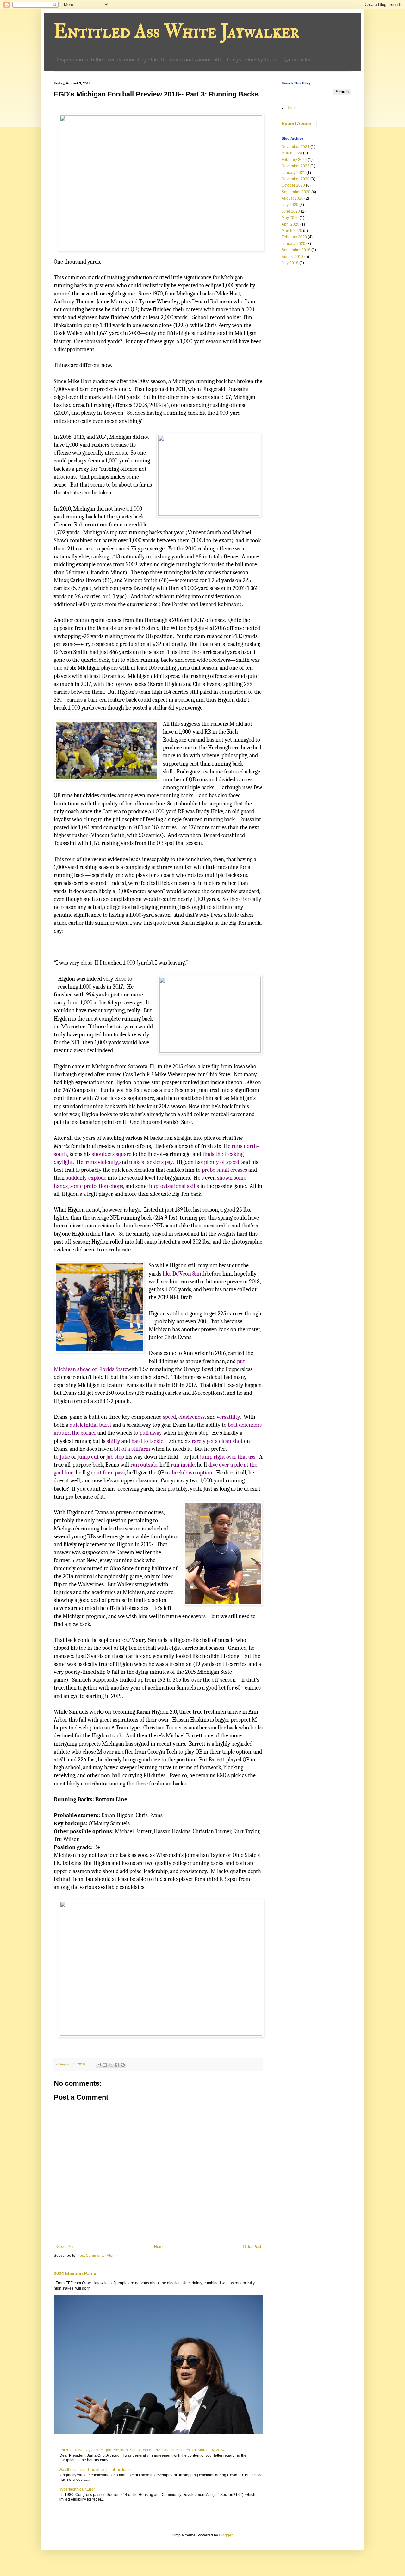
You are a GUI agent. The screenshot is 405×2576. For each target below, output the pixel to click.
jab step (115, 1457)
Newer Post (65, 2247)
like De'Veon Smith (184, 1274)
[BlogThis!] (105, 2065)
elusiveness (192, 1417)
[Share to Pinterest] (123, 2065)
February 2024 (294, 160)
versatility (228, 1417)
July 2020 (290, 205)
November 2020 (296, 179)
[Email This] (99, 2065)
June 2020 (291, 211)
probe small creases (224, 1170)
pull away (151, 1433)
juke (65, 1457)
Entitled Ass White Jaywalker (177, 31)
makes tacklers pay (151, 1162)
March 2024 (292, 153)
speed (169, 1417)
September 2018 (296, 250)
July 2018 (290, 263)
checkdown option (191, 1473)
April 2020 (290, 224)
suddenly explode (86, 1178)
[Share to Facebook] (117, 2065)
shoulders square (112, 1154)
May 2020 (290, 218)
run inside (183, 1465)
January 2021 (293, 173)
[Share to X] (111, 2065)
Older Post (252, 2247)
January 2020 (293, 244)
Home (159, 2247)
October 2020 (293, 185)
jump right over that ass (228, 1457)
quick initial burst (90, 1425)
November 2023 (296, 166)
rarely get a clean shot (217, 1441)
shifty (113, 1441)
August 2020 (293, 198)
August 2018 (293, 257)
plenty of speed (222, 1162)
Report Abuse (296, 123)
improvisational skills (174, 1186)
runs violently (102, 1162)
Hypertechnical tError (77, 2489)
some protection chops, (97, 1186)
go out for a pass (106, 1473)
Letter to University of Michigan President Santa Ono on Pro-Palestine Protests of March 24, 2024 (142, 2450)
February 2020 (294, 237)
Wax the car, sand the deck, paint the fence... (97, 2470)
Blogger (226, 2535)
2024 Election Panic (75, 2273)
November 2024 (296, 147)
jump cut (88, 1457)
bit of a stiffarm (132, 1449)
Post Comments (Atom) (97, 2256)
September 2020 (296, 192)
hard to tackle (147, 1441)
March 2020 (292, 231)
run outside (144, 1465)
